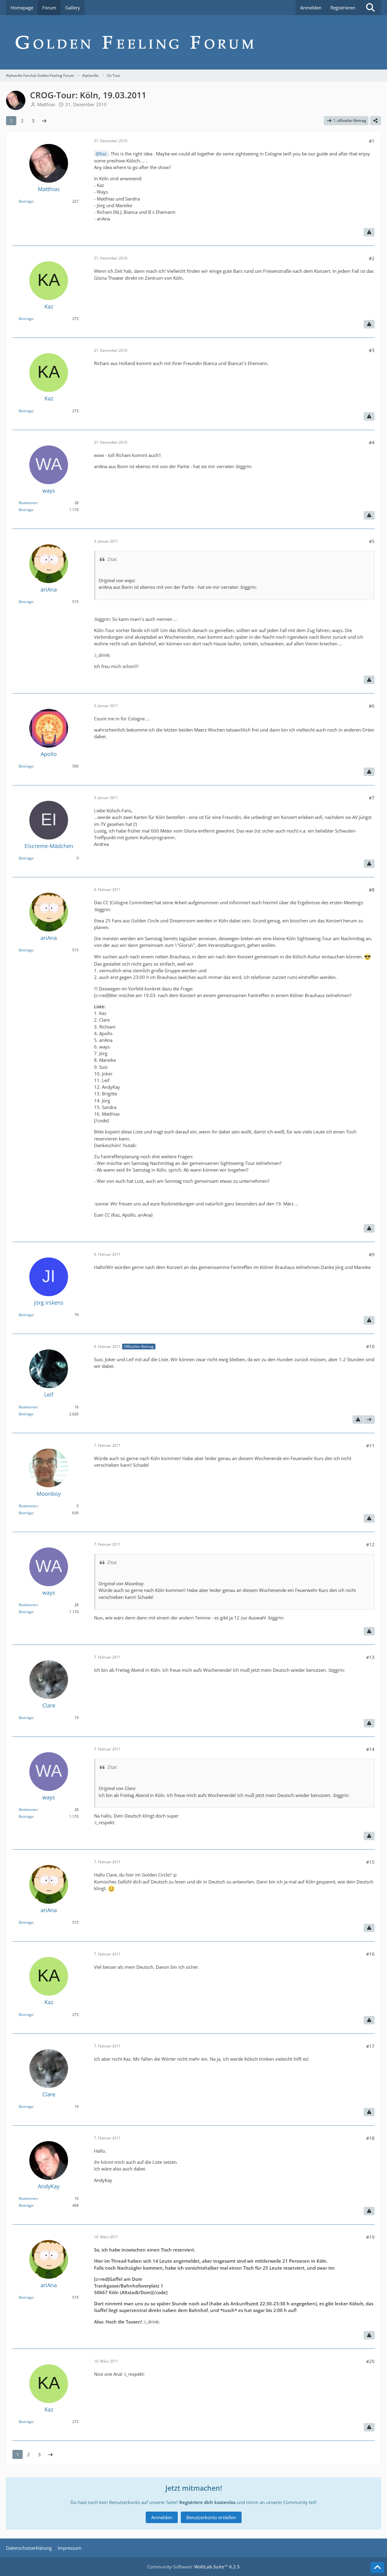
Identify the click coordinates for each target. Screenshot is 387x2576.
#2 (372, 258)
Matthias (46, 104)
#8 (372, 890)
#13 (370, 1657)
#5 (372, 541)
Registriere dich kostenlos (207, 2502)
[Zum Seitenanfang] (377, 2568)
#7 (372, 798)
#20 (370, 2361)
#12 (370, 1544)
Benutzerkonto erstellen (211, 2517)
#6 (372, 706)
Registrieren (343, 8)
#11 (370, 1446)
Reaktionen (28, 503)
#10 (370, 1346)
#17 (370, 2046)
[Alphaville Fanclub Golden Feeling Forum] (193, 42)
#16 (370, 1954)
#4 (372, 442)
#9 (372, 1254)
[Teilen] (376, 121)
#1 (372, 141)
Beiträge (26, 201)
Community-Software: (193, 2567)
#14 (370, 1749)
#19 (370, 2237)
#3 (372, 350)
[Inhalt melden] (369, 232)
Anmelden (311, 8)
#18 (370, 2138)
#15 (370, 1862)
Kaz (103, 154)
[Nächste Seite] (44, 121)
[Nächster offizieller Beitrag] (369, 1420)
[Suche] (370, 8)
